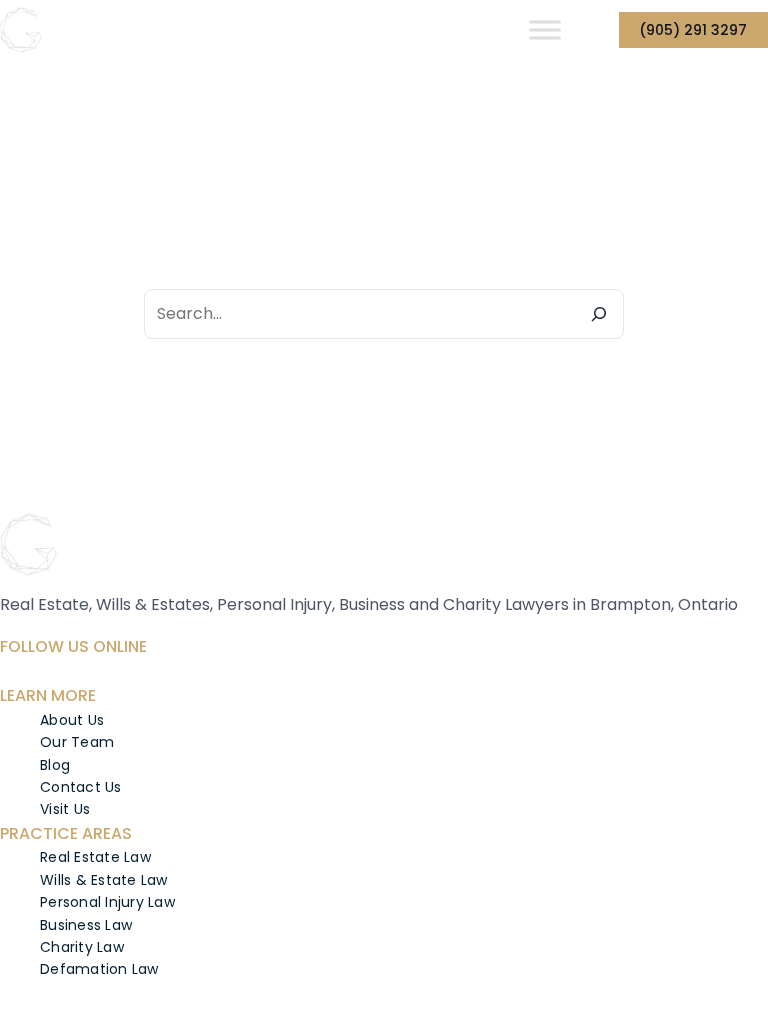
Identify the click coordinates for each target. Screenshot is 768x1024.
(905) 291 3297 (693, 30)
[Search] (599, 314)
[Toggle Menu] (545, 29)
